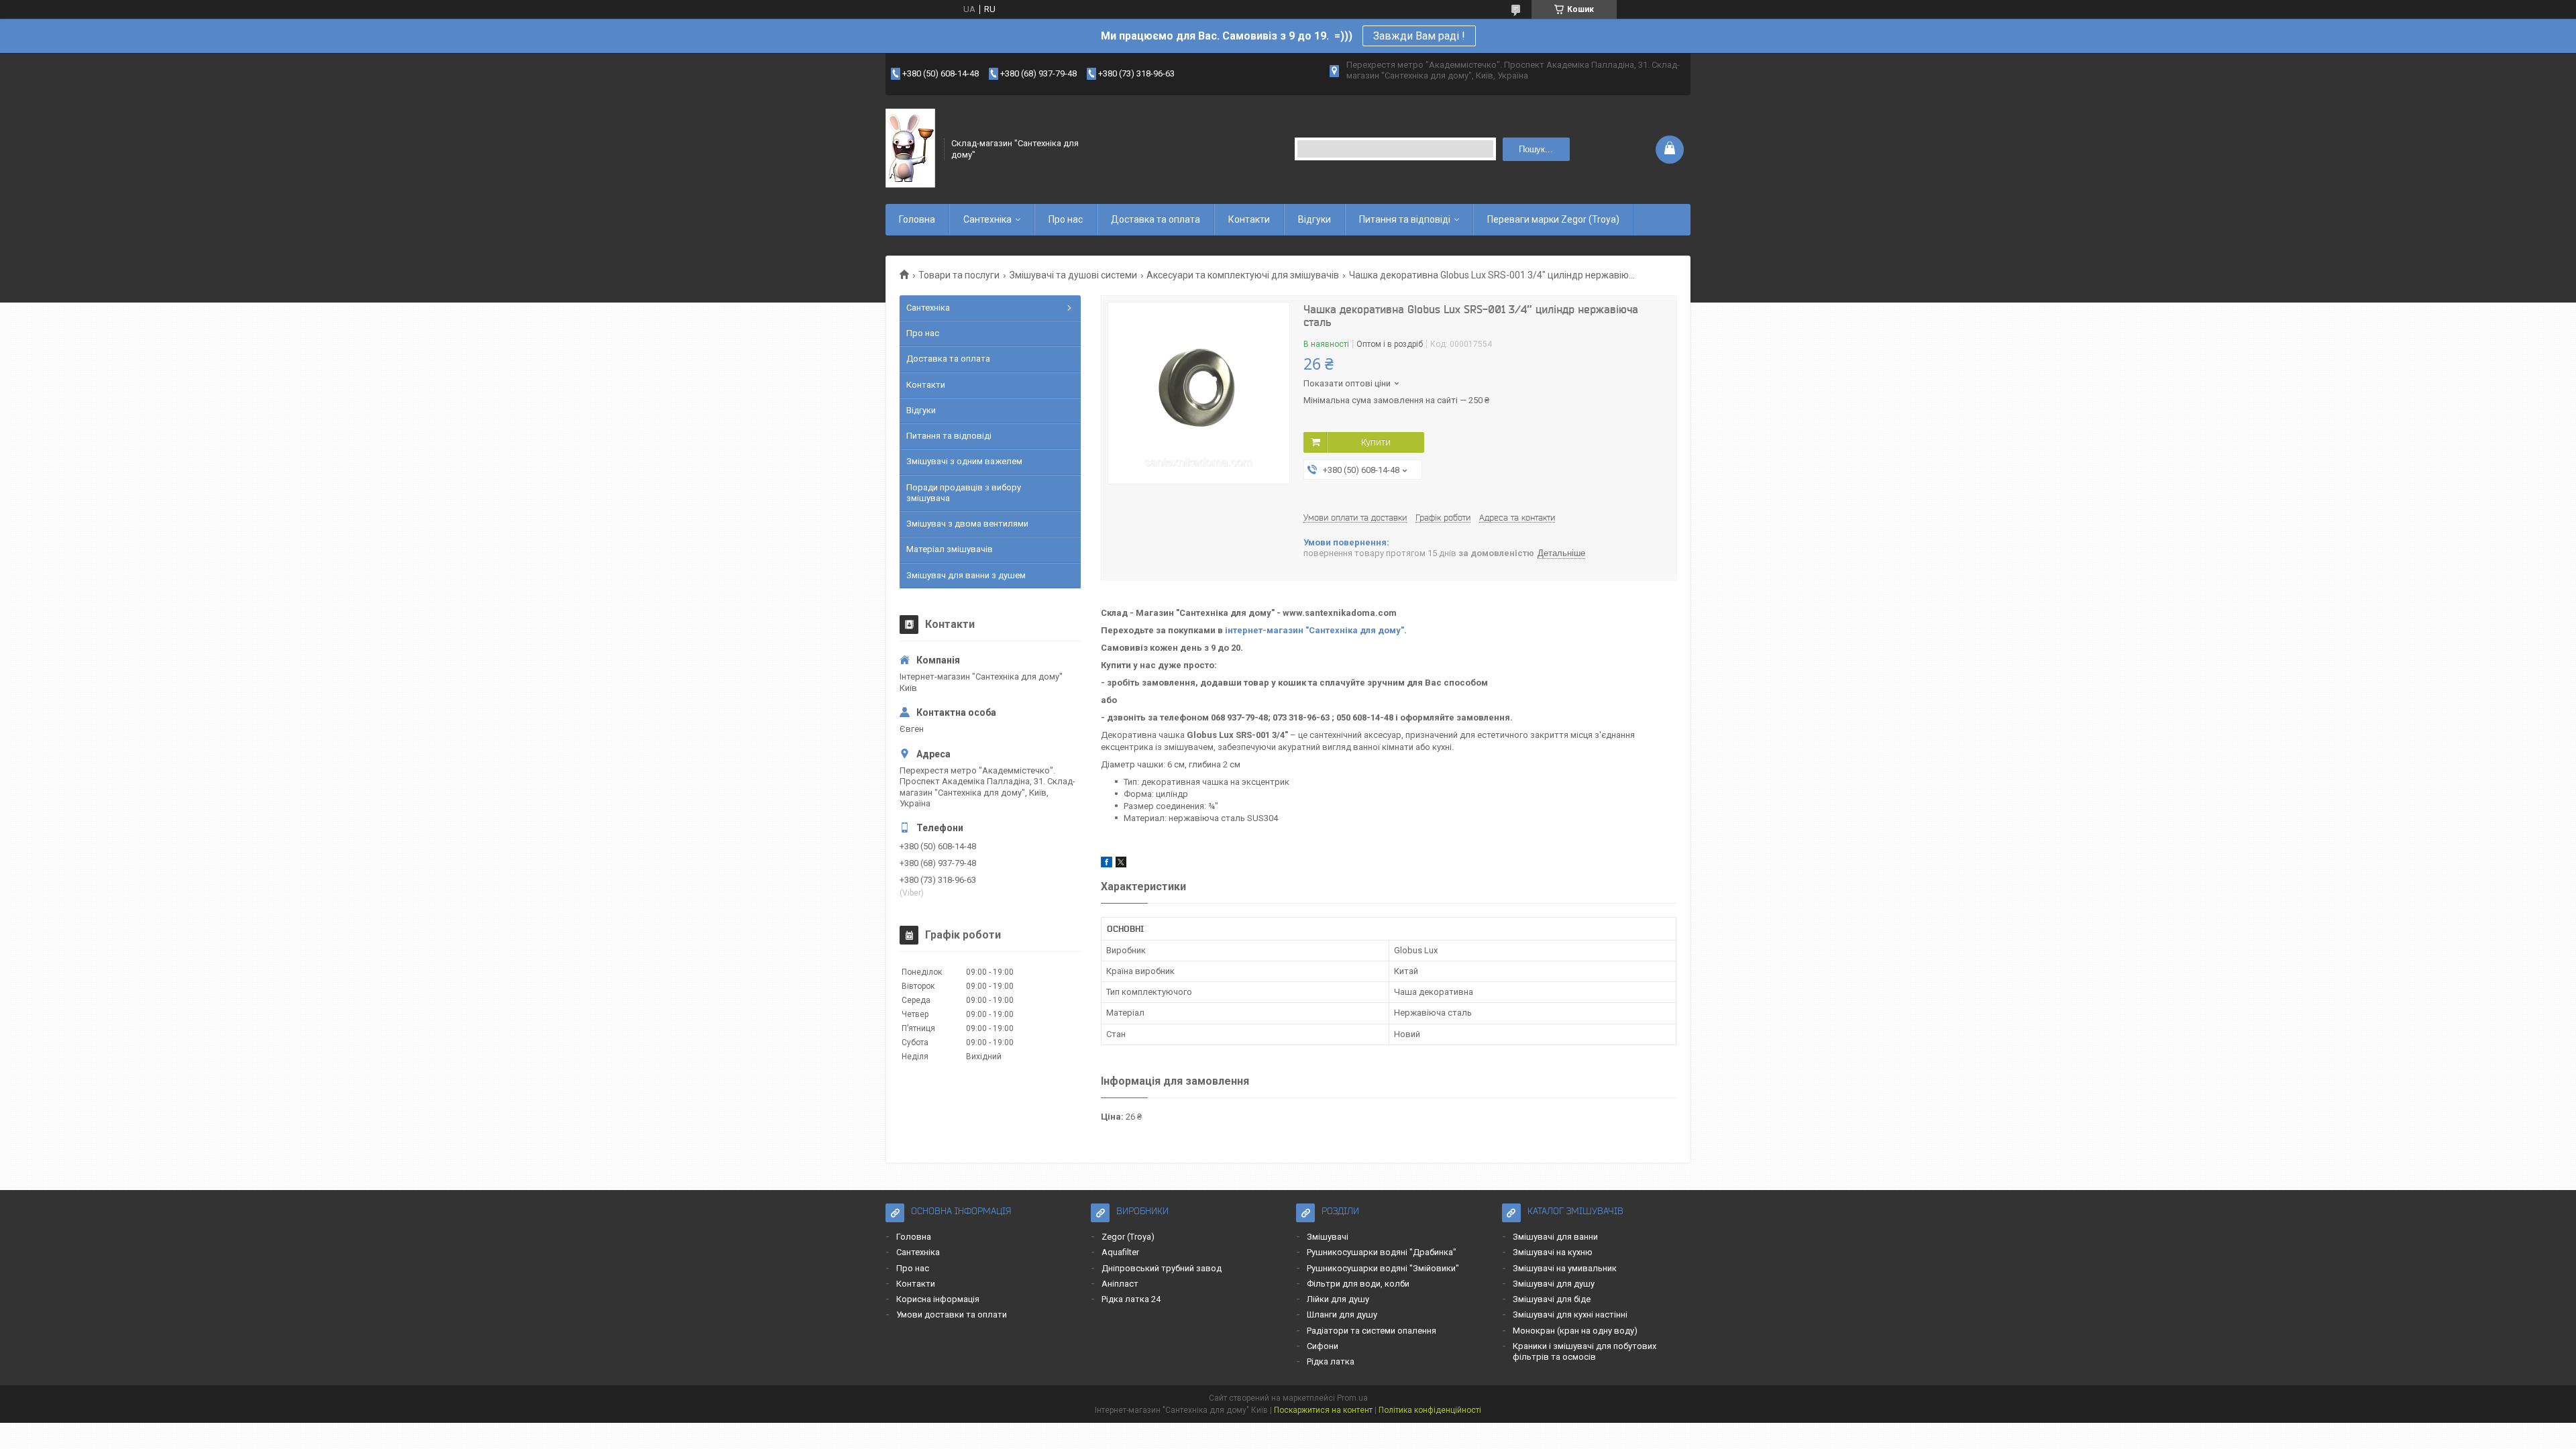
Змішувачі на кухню (1553, 1252)
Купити (1376, 442)
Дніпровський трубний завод (1162, 1268)
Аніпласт (1120, 1284)
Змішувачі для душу (1554, 1284)
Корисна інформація (938, 1299)
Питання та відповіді (1405, 219)
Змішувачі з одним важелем (964, 461)
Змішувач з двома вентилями (967, 524)
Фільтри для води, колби (1358, 1284)
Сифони (1323, 1346)
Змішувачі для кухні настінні (1570, 1314)
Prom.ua (1352, 1398)
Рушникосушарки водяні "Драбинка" (1382, 1252)
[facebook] (1107, 864)
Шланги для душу (1342, 1314)
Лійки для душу (1338, 1299)
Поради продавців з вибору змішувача (964, 493)
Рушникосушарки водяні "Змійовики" (1383, 1268)
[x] (1121, 864)
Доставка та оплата (1156, 219)
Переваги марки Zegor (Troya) (1553, 219)
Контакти (1249, 219)
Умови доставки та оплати (952, 1314)
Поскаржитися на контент (1323, 1410)
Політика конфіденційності (1430, 1410)
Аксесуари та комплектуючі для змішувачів (1243, 275)
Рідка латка (1331, 1361)
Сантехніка (987, 219)
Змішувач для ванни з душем (966, 575)
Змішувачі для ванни (1555, 1237)
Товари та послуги (959, 275)
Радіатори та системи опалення (1372, 1331)
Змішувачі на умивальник (1565, 1268)
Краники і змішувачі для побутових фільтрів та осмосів (1585, 1351)
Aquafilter (1120, 1252)
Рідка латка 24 (1131, 1299)
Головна (917, 219)
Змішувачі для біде (1552, 1299)
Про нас (1066, 219)
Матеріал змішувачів (950, 549)
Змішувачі (1328, 1237)
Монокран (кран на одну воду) (1575, 1331)
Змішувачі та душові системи (1073, 275)
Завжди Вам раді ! (1419, 36)
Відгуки (1314, 219)
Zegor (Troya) (1128, 1237)
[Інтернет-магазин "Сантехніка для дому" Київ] (910, 149)
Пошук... (1536, 149)
